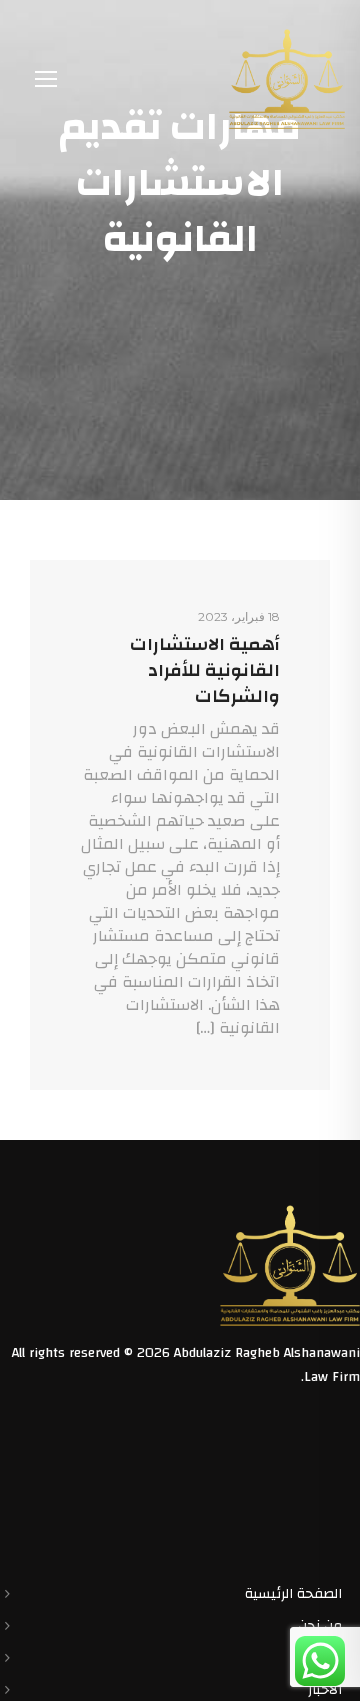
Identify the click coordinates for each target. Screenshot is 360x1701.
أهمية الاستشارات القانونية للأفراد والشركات (205, 670)
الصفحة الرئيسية (293, 1594)
